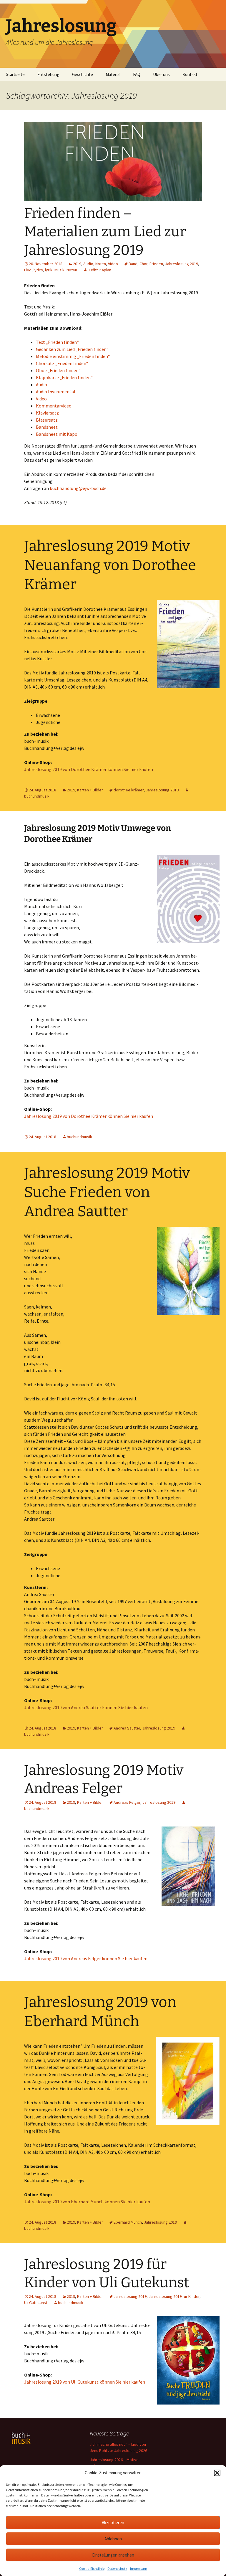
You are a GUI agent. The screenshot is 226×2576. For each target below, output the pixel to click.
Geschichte (83, 74)
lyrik (49, 270)
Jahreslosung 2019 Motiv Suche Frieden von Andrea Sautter (107, 1192)
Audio (88, 264)
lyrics (38, 270)
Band (133, 264)
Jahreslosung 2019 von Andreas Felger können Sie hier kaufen (86, 1958)
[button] (217, 2473)
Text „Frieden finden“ (57, 342)
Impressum (139, 2568)
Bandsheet (47, 427)
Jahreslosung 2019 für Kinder (174, 2296)
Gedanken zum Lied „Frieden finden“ (72, 349)
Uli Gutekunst (36, 2303)
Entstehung (48, 74)
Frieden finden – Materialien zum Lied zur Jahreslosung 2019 (105, 232)
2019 (77, 264)
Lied (28, 270)
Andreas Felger (127, 1802)
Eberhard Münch (128, 2222)
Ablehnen (113, 2539)
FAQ (137, 74)
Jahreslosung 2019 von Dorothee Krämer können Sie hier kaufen (89, 769)
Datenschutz (117, 2568)
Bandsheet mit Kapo (57, 434)
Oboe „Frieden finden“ (58, 370)
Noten (101, 264)
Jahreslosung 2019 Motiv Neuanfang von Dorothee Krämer (110, 565)
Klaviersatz (47, 413)
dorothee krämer (129, 790)
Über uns (161, 74)
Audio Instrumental (56, 392)
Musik (59, 270)
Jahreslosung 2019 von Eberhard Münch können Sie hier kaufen (87, 2202)
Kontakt (190, 74)
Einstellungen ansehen (113, 2555)
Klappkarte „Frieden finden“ (64, 377)
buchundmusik (79, 1137)
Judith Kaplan (99, 270)
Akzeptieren (113, 2523)
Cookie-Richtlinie (92, 2568)
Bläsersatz (47, 420)
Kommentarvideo (54, 406)
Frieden (156, 264)
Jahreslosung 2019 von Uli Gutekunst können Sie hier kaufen (85, 2382)
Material (113, 74)
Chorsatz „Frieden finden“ (62, 363)
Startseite (15, 74)
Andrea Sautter (127, 1728)
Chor (143, 264)
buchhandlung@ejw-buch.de (78, 488)
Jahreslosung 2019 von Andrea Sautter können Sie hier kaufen (86, 1707)
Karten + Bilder (90, 790)
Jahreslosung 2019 (182, 264)
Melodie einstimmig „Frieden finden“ (73, 356)
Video (113, 264)
